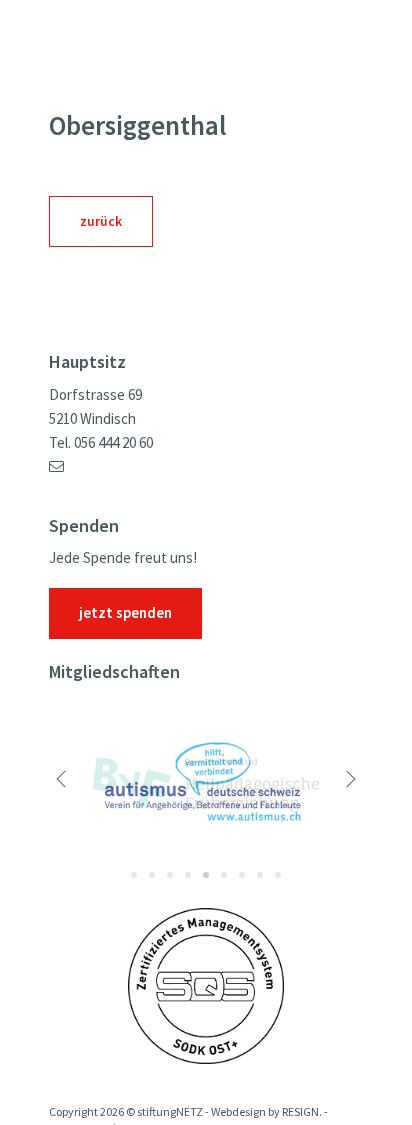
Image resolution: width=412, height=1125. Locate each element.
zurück (101, 221)
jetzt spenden (125, 613)
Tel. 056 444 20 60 (101, 443)
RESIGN (300, 1112)
